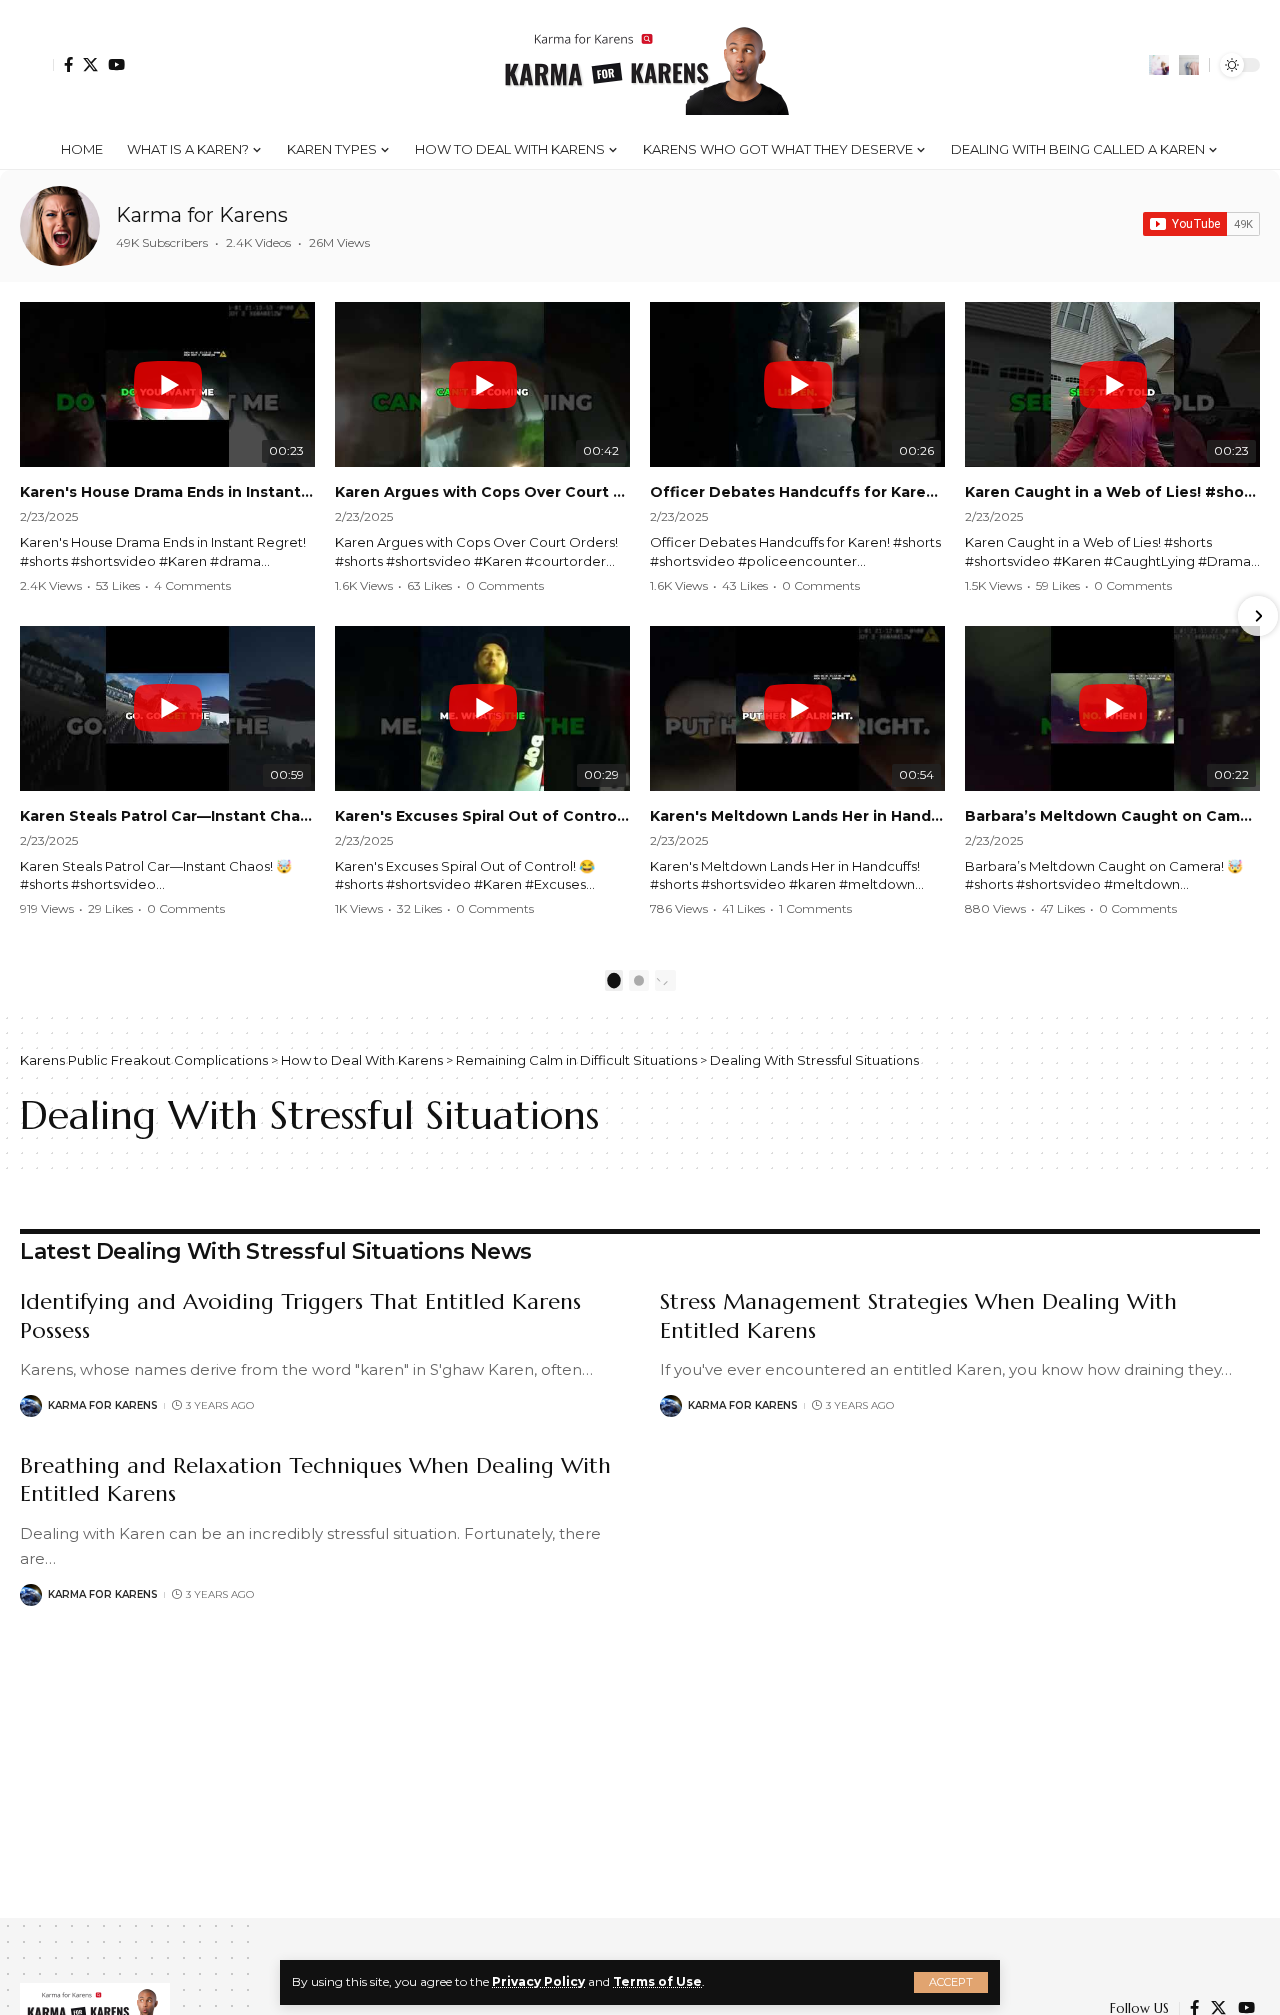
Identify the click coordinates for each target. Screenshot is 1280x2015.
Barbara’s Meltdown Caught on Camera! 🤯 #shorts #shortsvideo (1112, 816)
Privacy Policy (538, 1981)
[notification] (1159, 65)
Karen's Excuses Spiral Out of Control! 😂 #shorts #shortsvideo (482, 816)
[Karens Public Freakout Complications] (640, 65)
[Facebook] (68, 64)
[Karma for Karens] (60, 226)
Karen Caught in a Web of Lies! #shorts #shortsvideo (1112, 492)
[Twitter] (90, 64)
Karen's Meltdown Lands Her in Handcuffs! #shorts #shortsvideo (797, 816)
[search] (1189, 65)
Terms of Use (657, 1981)
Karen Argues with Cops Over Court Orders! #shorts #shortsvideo (482, 492)
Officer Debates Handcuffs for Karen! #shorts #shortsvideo (797, 492)
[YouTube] (116, 64)
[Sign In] (37, 65)
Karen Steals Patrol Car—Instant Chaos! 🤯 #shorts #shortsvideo (167, 816)
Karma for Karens (202, 215)
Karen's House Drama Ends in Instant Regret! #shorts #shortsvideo (167, 492)
